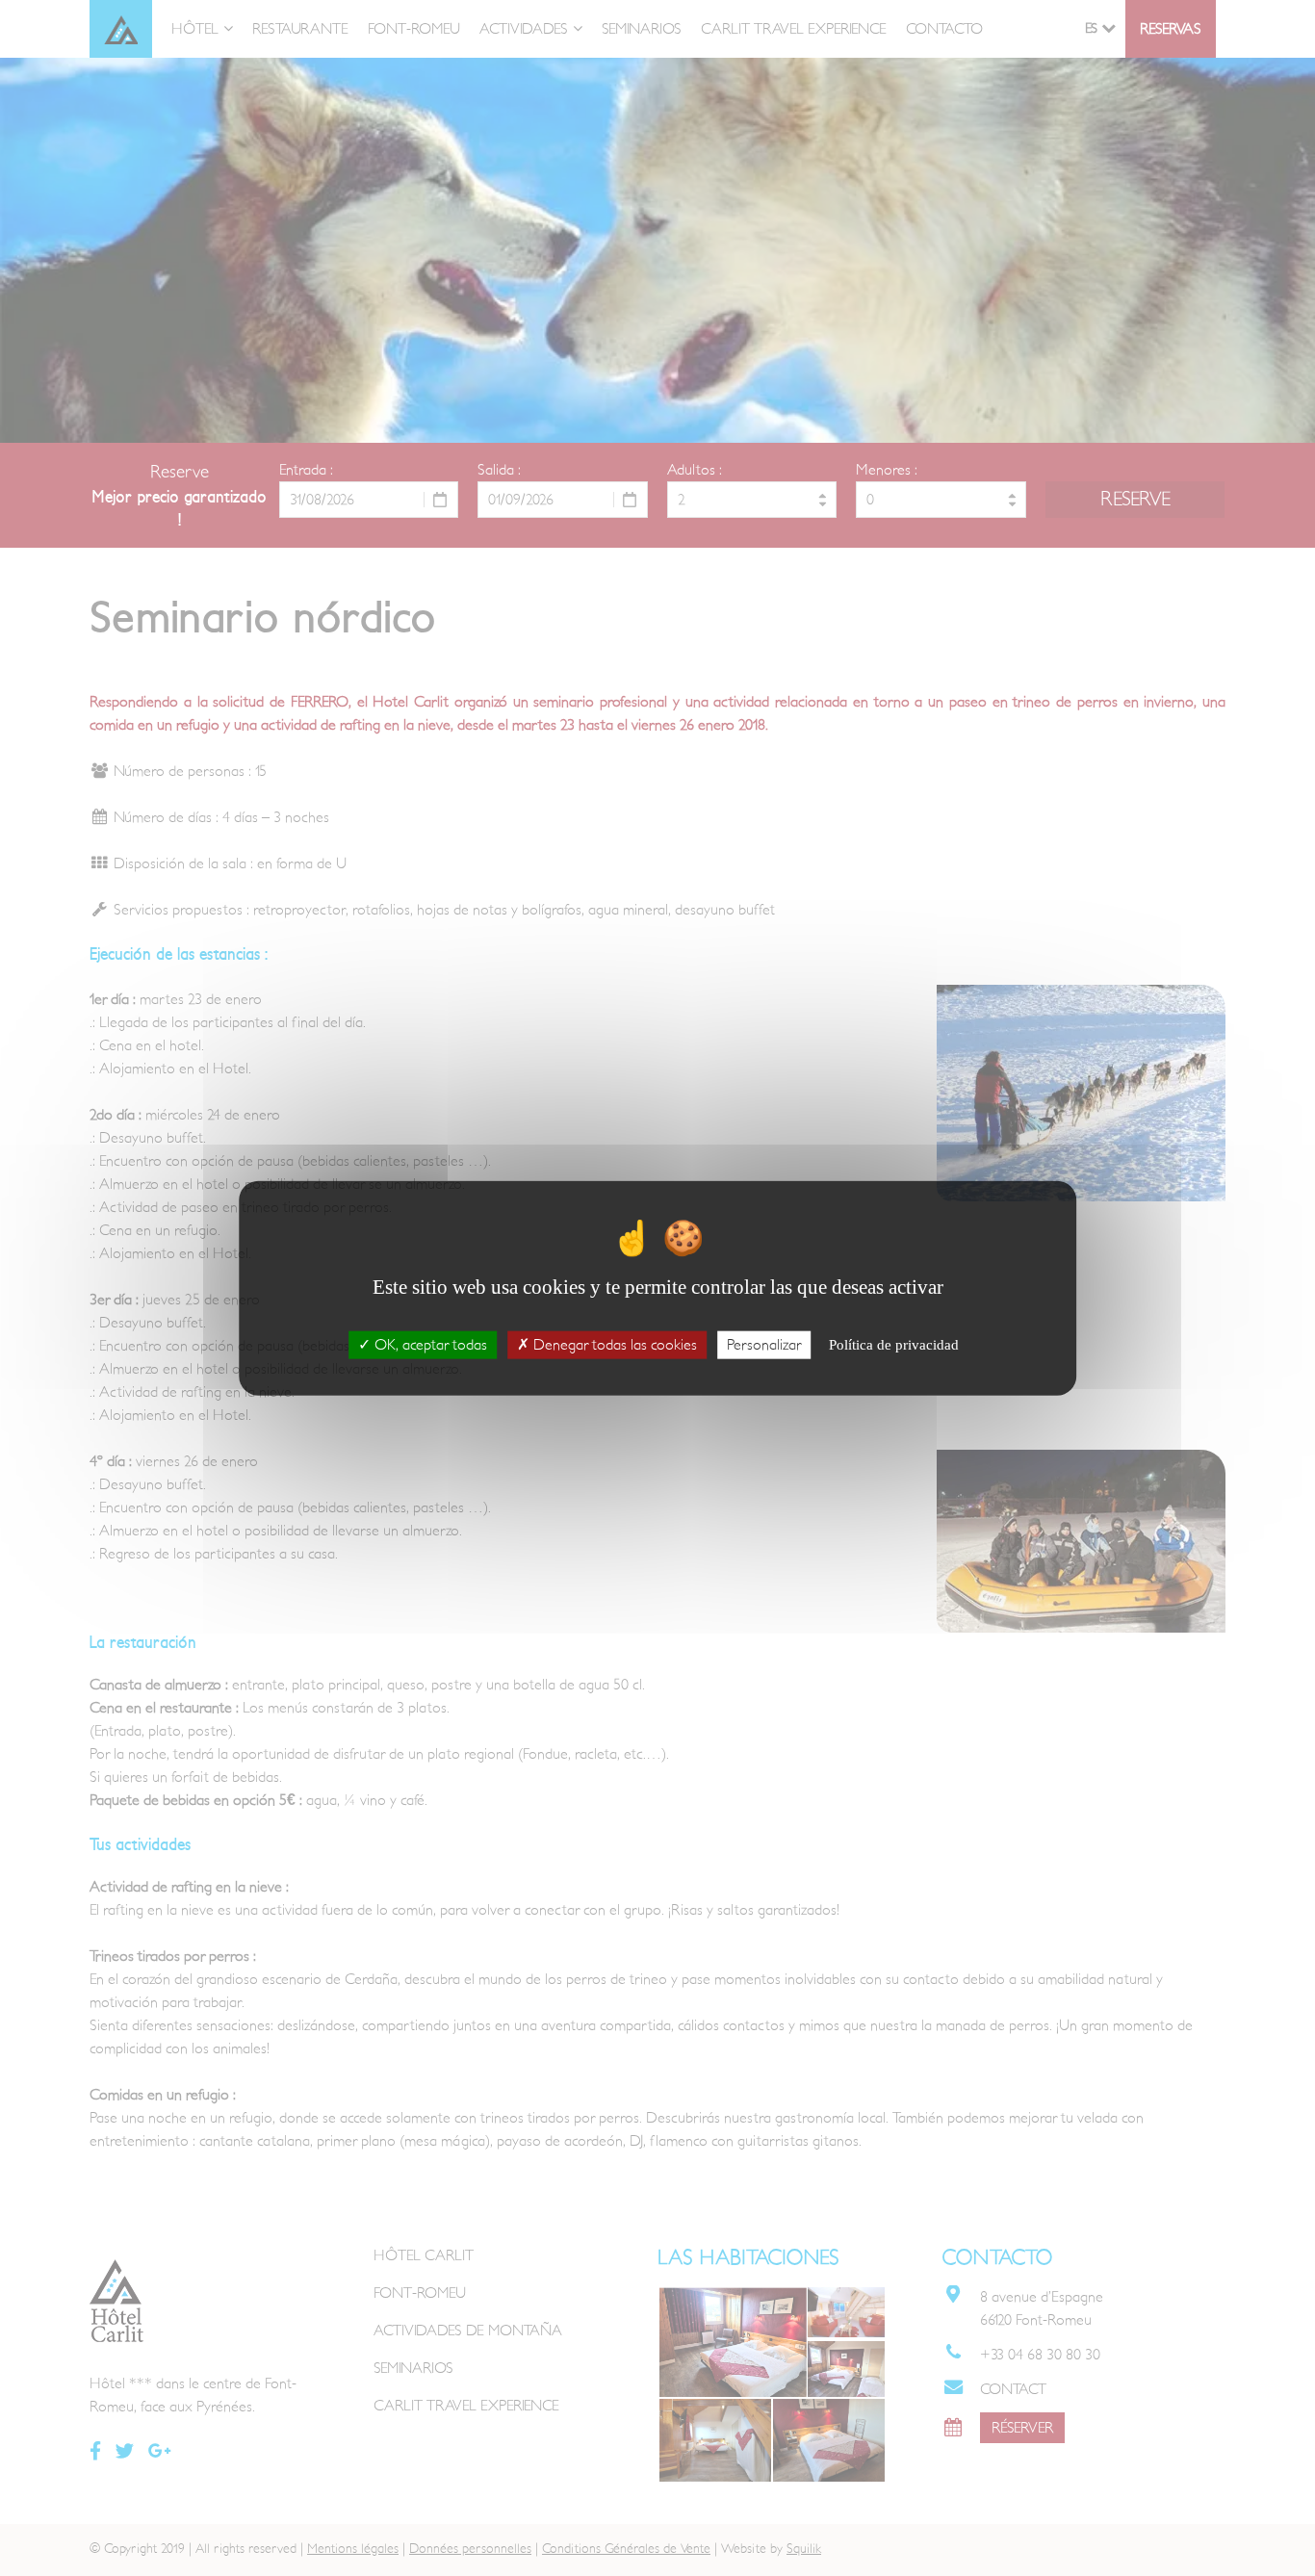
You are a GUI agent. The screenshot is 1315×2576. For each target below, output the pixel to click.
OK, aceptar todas (429, 1344)
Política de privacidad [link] (894, 1344)
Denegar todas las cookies (613, 1344)
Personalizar (764, 1344)
